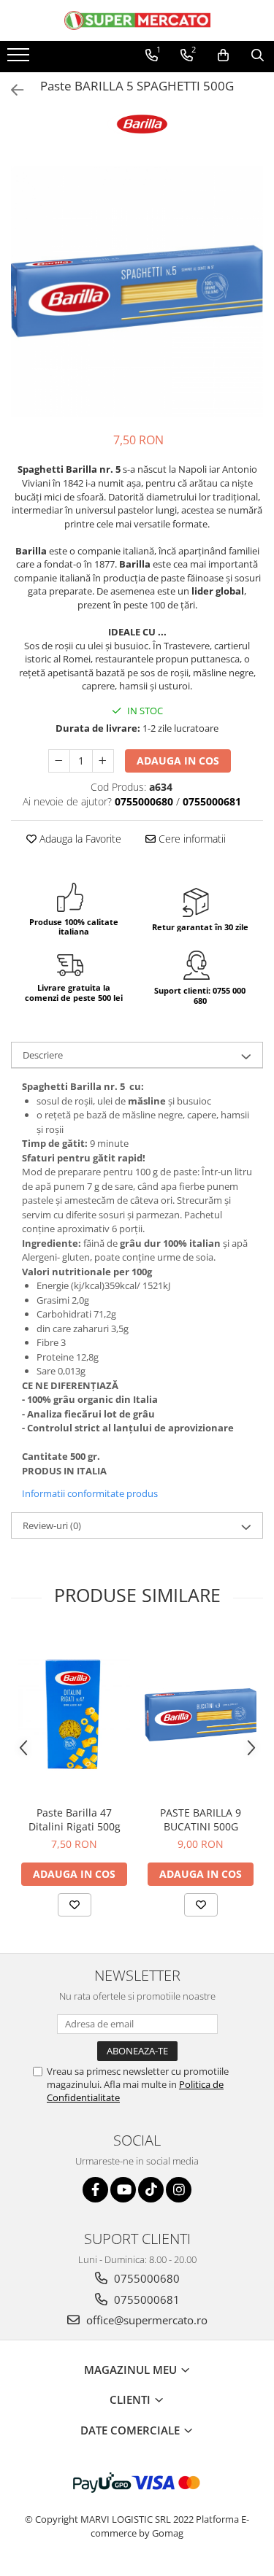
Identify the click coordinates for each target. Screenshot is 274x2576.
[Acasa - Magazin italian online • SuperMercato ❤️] (137, 20)
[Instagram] (179, 2190)
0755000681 (145, 2300)
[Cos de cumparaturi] (223, 55)
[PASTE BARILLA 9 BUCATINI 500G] (201, 1714)
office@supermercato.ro (145, 2320)
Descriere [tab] (43, 1055)
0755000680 (145, 2278)
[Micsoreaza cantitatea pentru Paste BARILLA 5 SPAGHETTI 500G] (59, 761)
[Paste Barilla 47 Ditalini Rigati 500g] (74, 1715)
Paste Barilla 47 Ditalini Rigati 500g (75, 1819)
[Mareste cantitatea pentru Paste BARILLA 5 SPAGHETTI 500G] (103, 761)
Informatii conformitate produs (90, 1493)
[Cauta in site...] (258, 55)
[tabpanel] (137, 291)
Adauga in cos (178, 761)
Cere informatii (191, 839)
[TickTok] (151, 2190)
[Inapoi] (11, 90)
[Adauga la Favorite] (75, 1905)
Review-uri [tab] (52, 1525)
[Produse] (20, 59)
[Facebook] (95, 2190)
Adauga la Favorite (79, 839)
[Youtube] (123, 2190)
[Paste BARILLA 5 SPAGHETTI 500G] (137, 291)
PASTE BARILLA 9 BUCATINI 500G (201, 1819)
